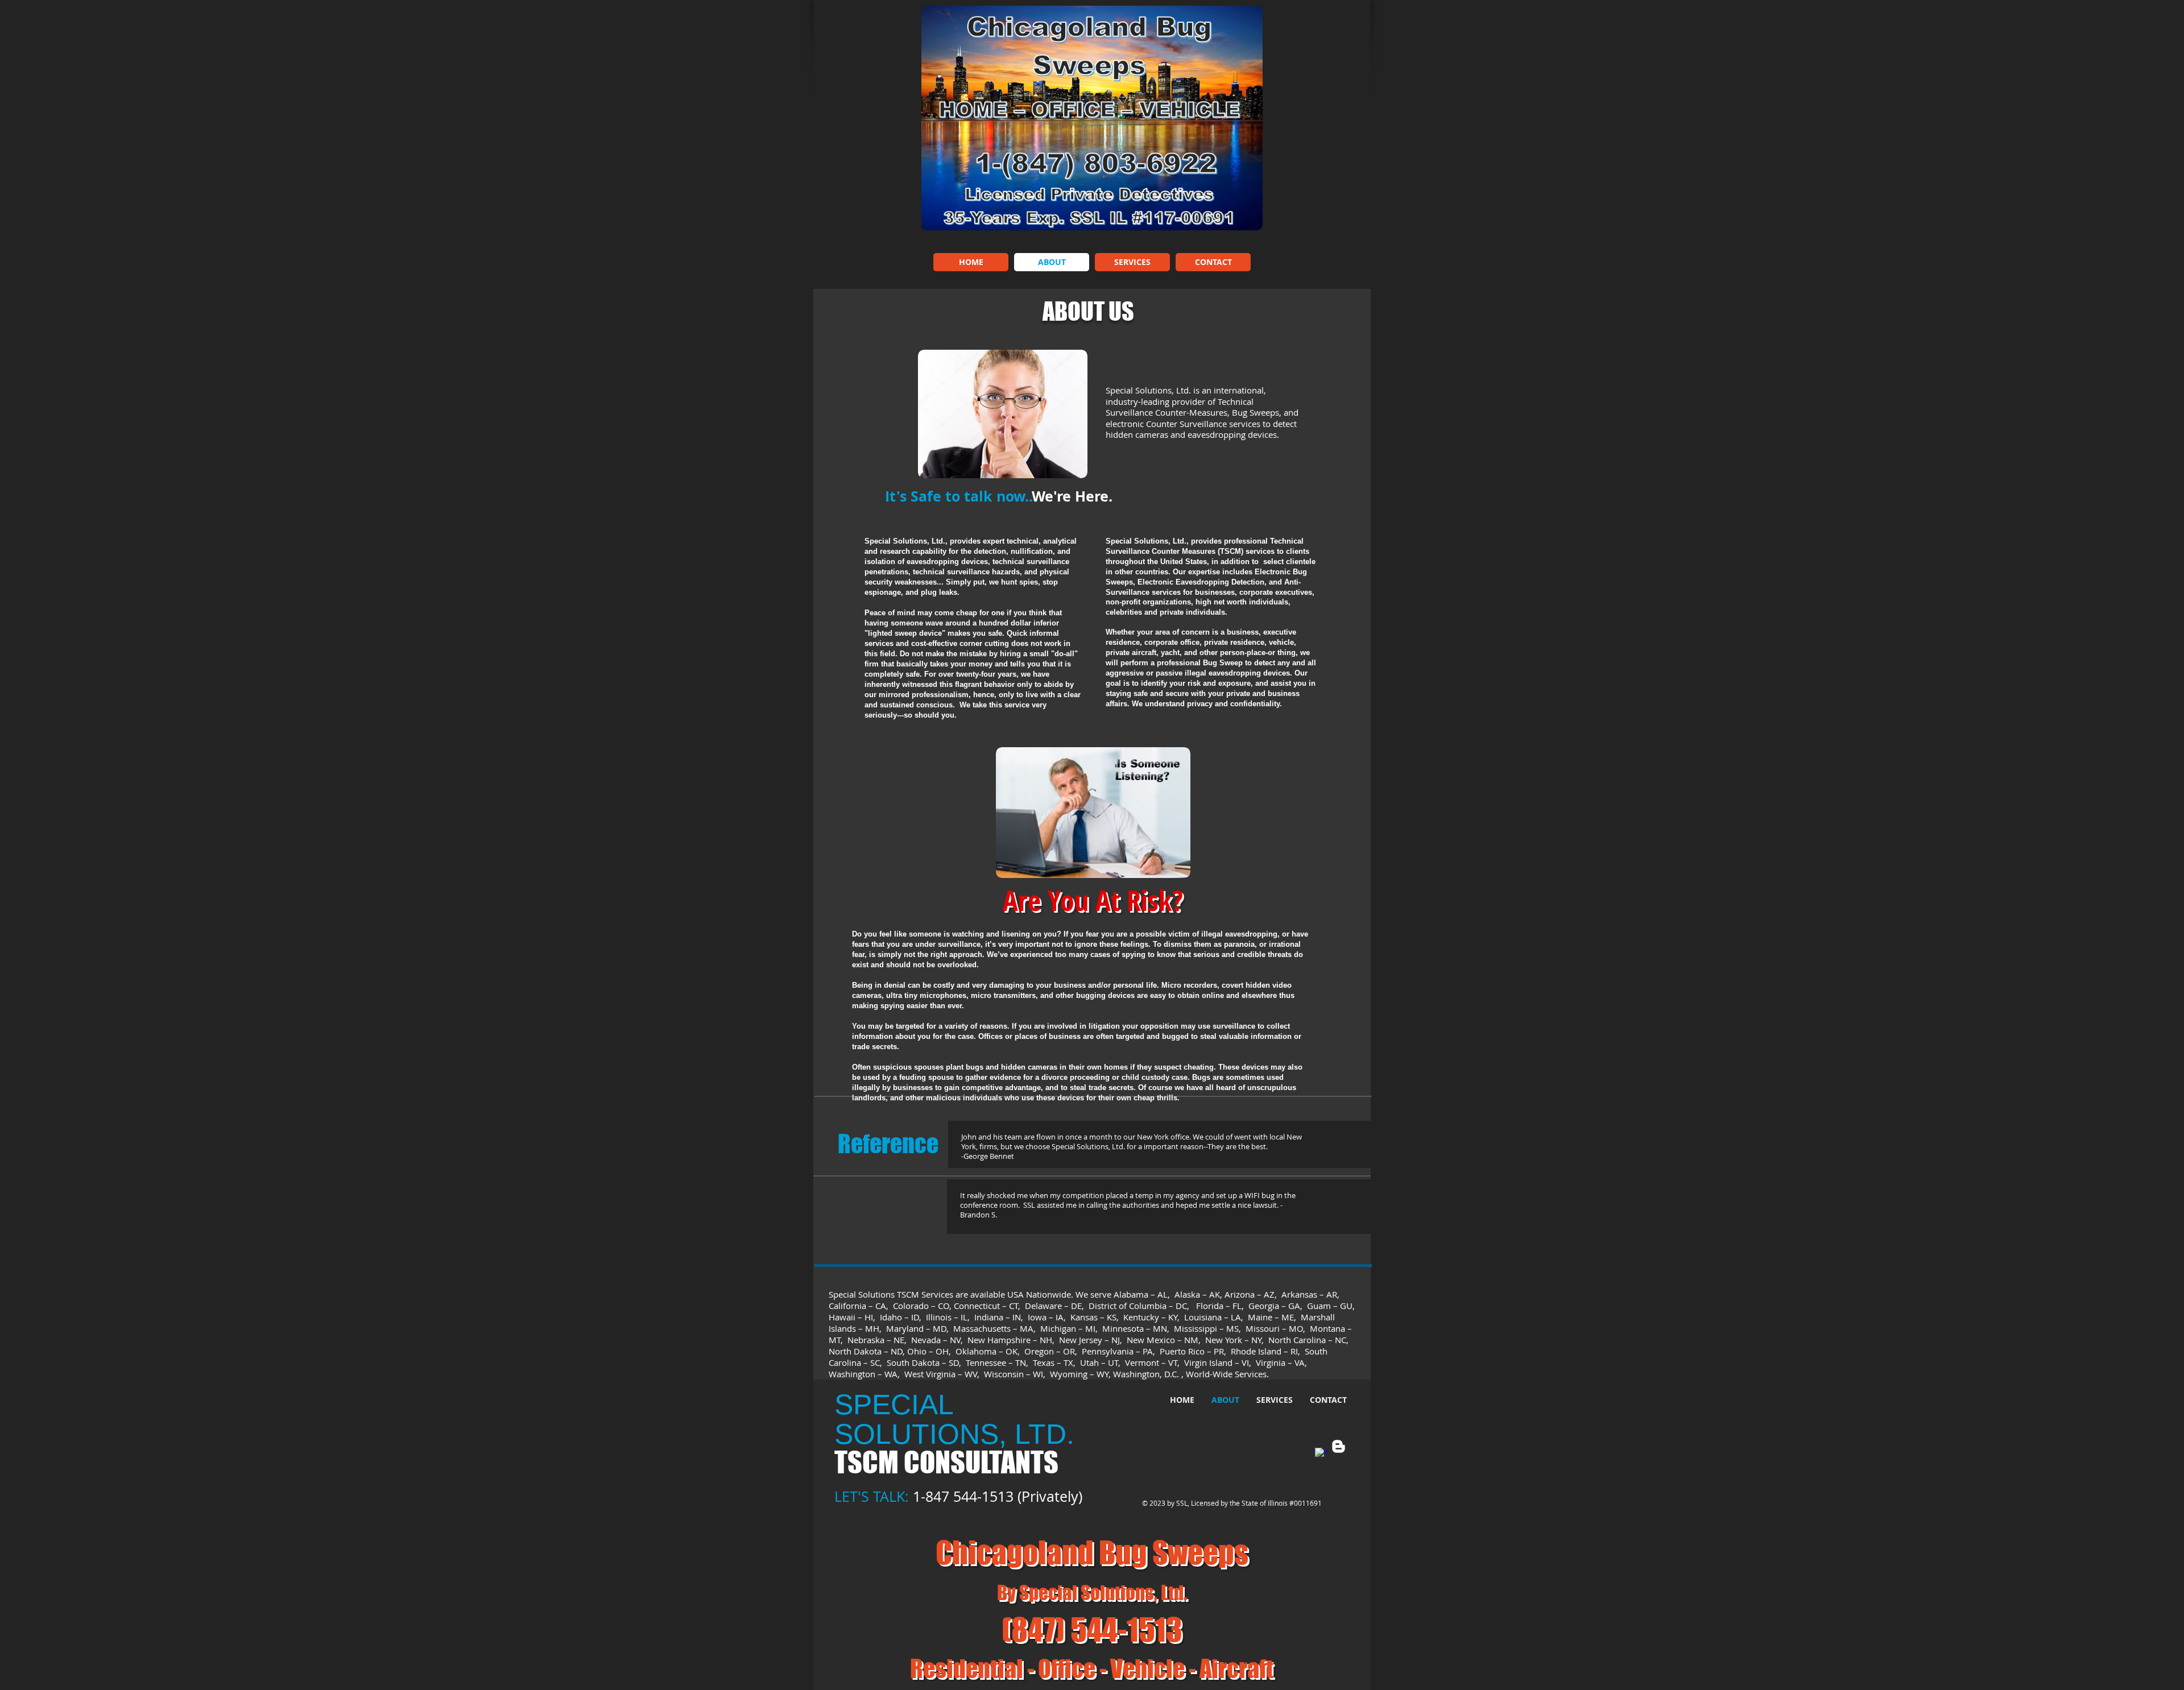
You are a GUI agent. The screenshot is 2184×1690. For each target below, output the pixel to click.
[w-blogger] (1339, 1446)
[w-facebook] (1321, 1454)
